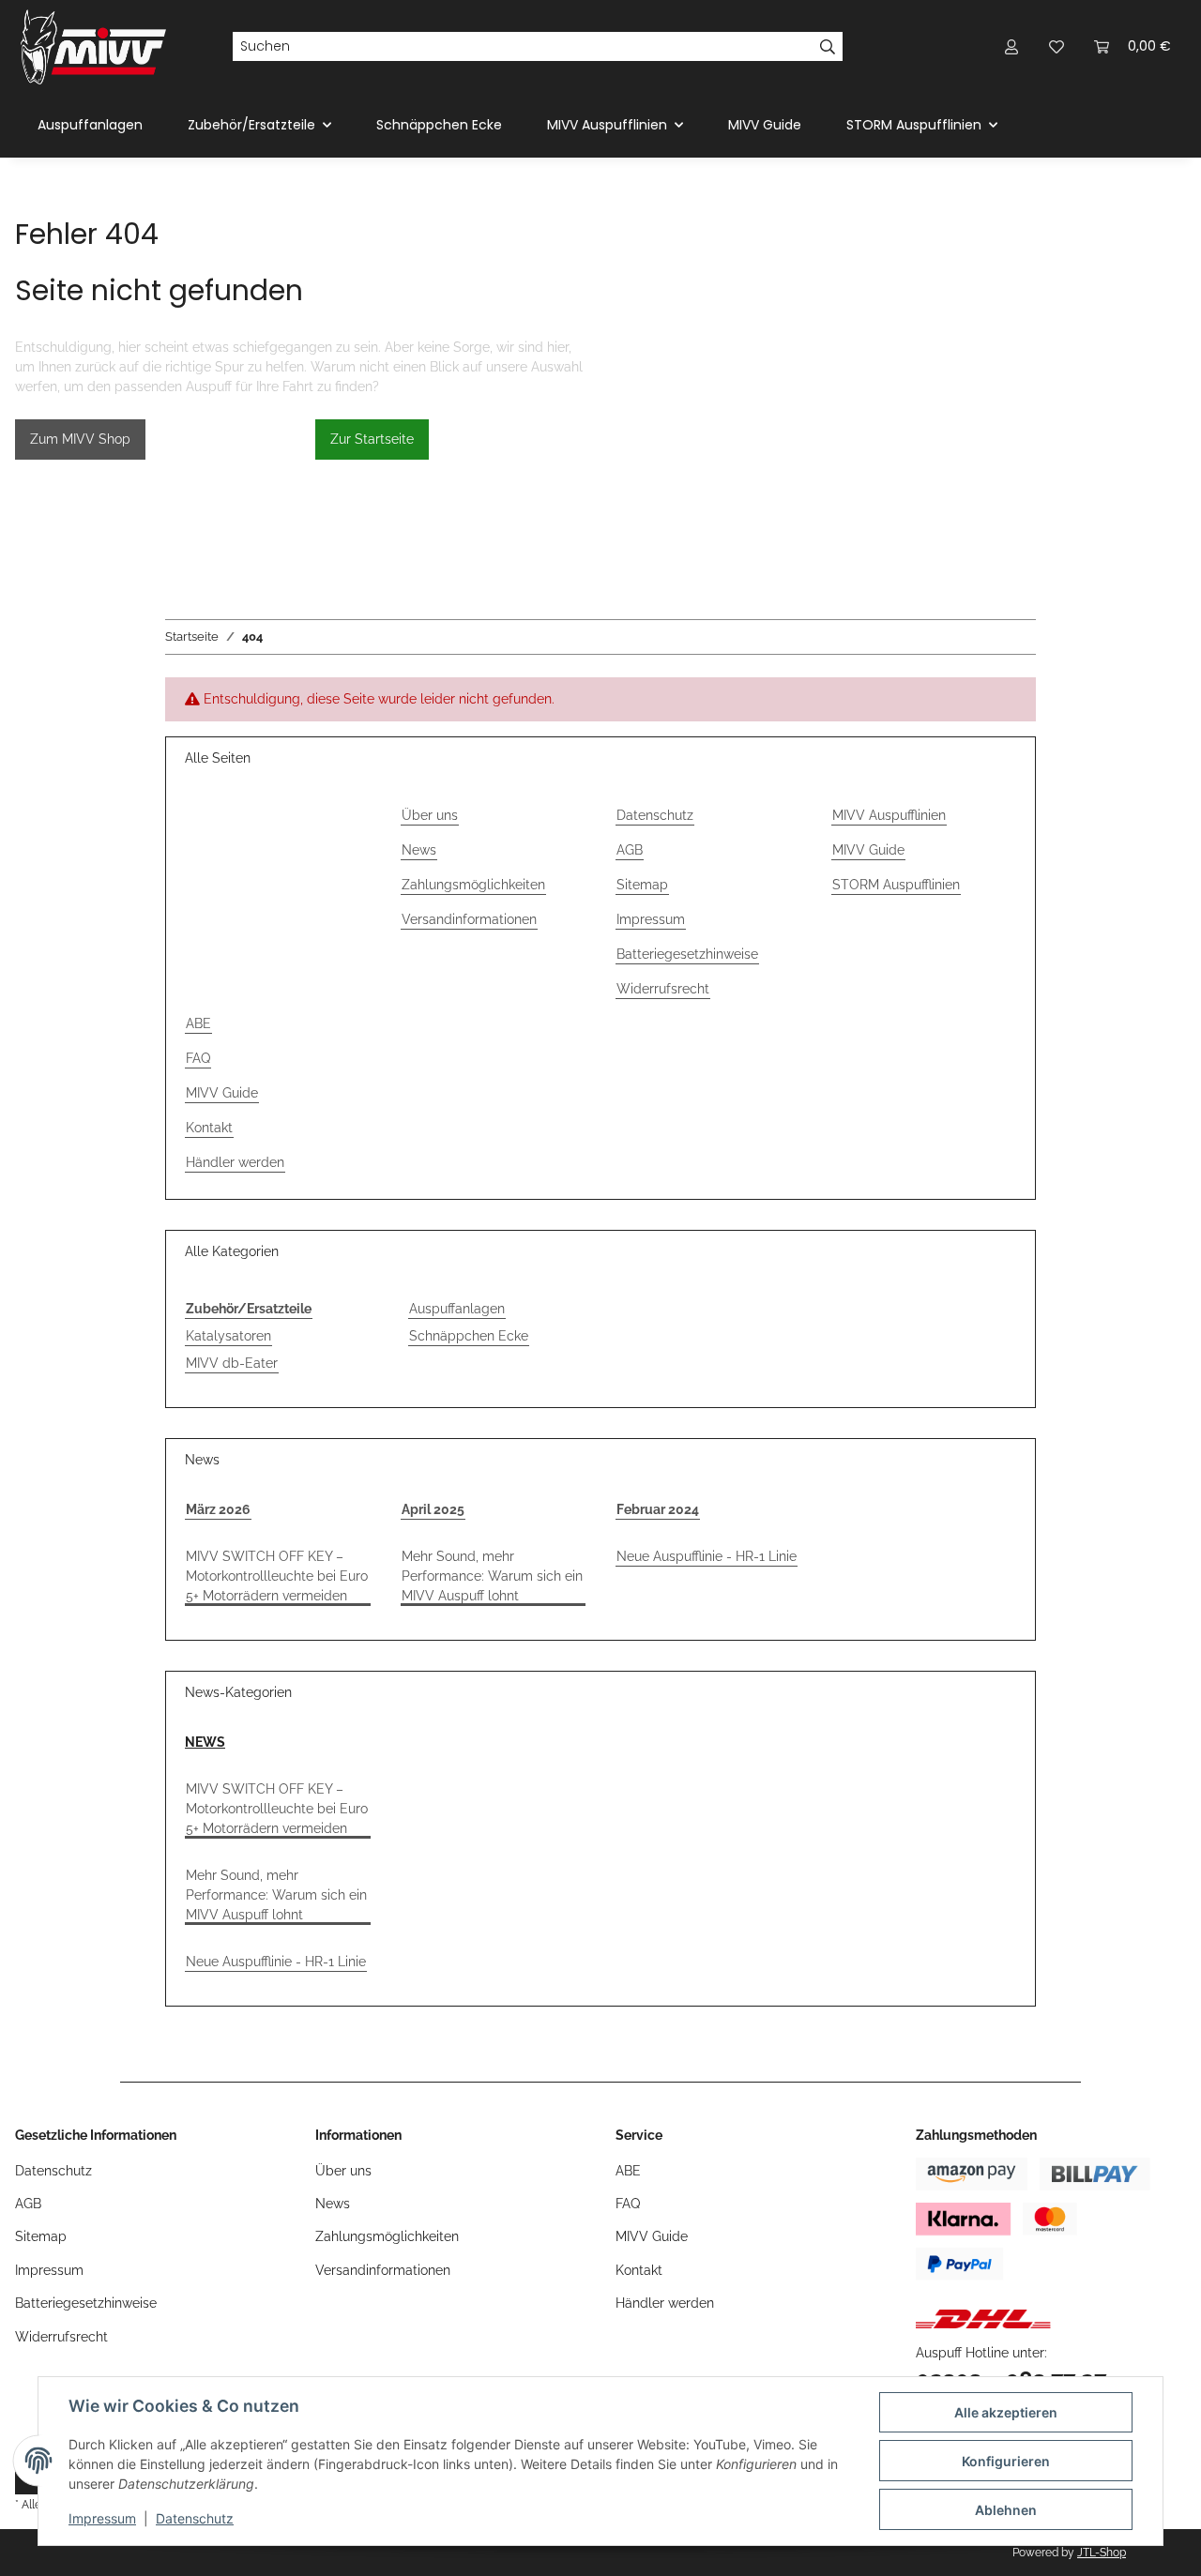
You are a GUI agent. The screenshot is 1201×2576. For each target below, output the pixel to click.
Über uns (430, 815)
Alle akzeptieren (1006, 2412)
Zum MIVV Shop (80, 439)
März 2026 (218, 1509)
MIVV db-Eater (232, 1363)
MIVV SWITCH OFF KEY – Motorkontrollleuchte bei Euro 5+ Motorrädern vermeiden (277, 1576)
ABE (198, 1023)
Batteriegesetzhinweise (687, 954)
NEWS (205, 1742)
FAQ (198, 1058)
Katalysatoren (228, 1336)
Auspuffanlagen (457, 1309)
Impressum (102, 2518)
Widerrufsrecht (663, 989)
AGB (630, 850)
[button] (1011, 46)
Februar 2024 (658, 1509)
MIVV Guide (765, 125)
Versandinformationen (469, 919)
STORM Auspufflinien (896, 885)
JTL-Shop (1102, 2553)
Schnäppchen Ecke (469, 1336)
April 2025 (433, 1509)
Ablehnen (1006, 2510)
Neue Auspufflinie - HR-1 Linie (707, 1556)
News (419, 850)
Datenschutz (195, 2518)
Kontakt (209, 1128)
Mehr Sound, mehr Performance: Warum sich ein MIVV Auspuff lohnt (492, 1576)
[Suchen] (828, 47)
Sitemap (642, 885)
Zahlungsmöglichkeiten (473, 885)
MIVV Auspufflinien (889, 815)
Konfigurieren (1006, 2461)
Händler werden (235, 1162)
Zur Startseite (372, 439)
